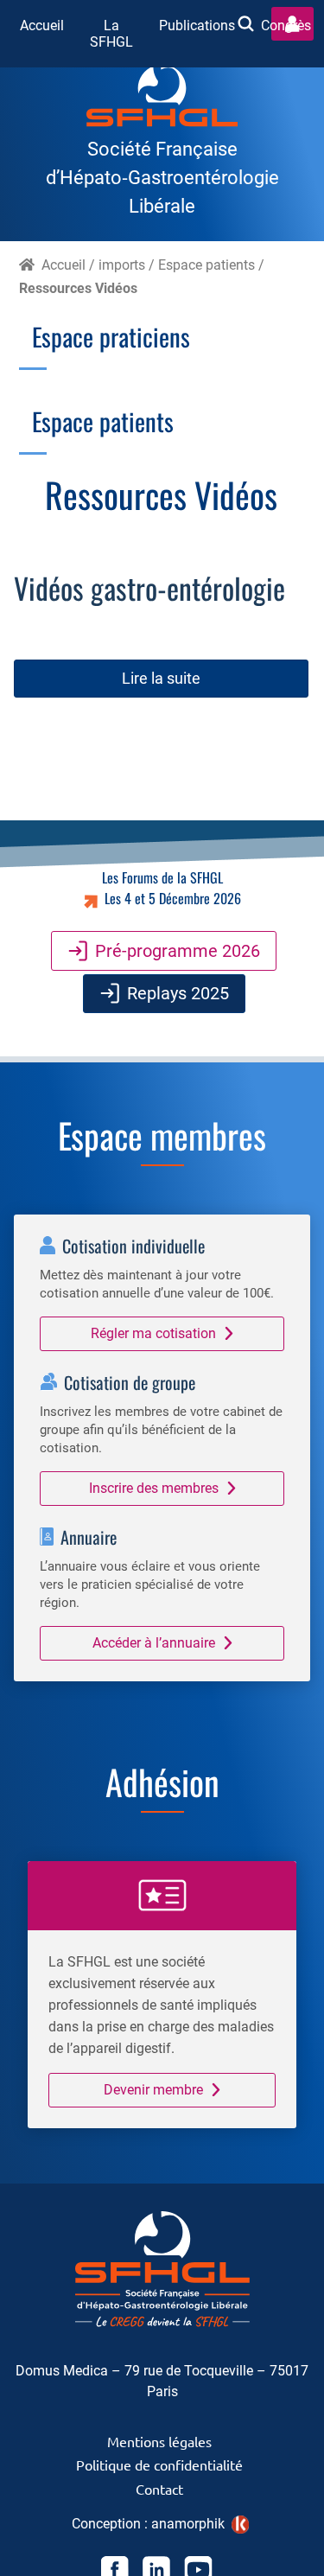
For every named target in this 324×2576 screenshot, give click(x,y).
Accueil (42, 26)
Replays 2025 (178, 993)
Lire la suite (161, 678)
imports (122, 265)
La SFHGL (111, 34)
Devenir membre (153, 2090)
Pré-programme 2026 (178, 951)
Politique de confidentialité (159, 2464)
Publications (197, 26)
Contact (159, 2489)
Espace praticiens (111, 336)
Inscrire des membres (154, 1488)
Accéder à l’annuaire (154, 1643)
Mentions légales (159, 2441)
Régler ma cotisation (153, 1333)
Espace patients (206, 265)
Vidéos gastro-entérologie (149, 588)
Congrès (286, 26)
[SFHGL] (162, 99)
